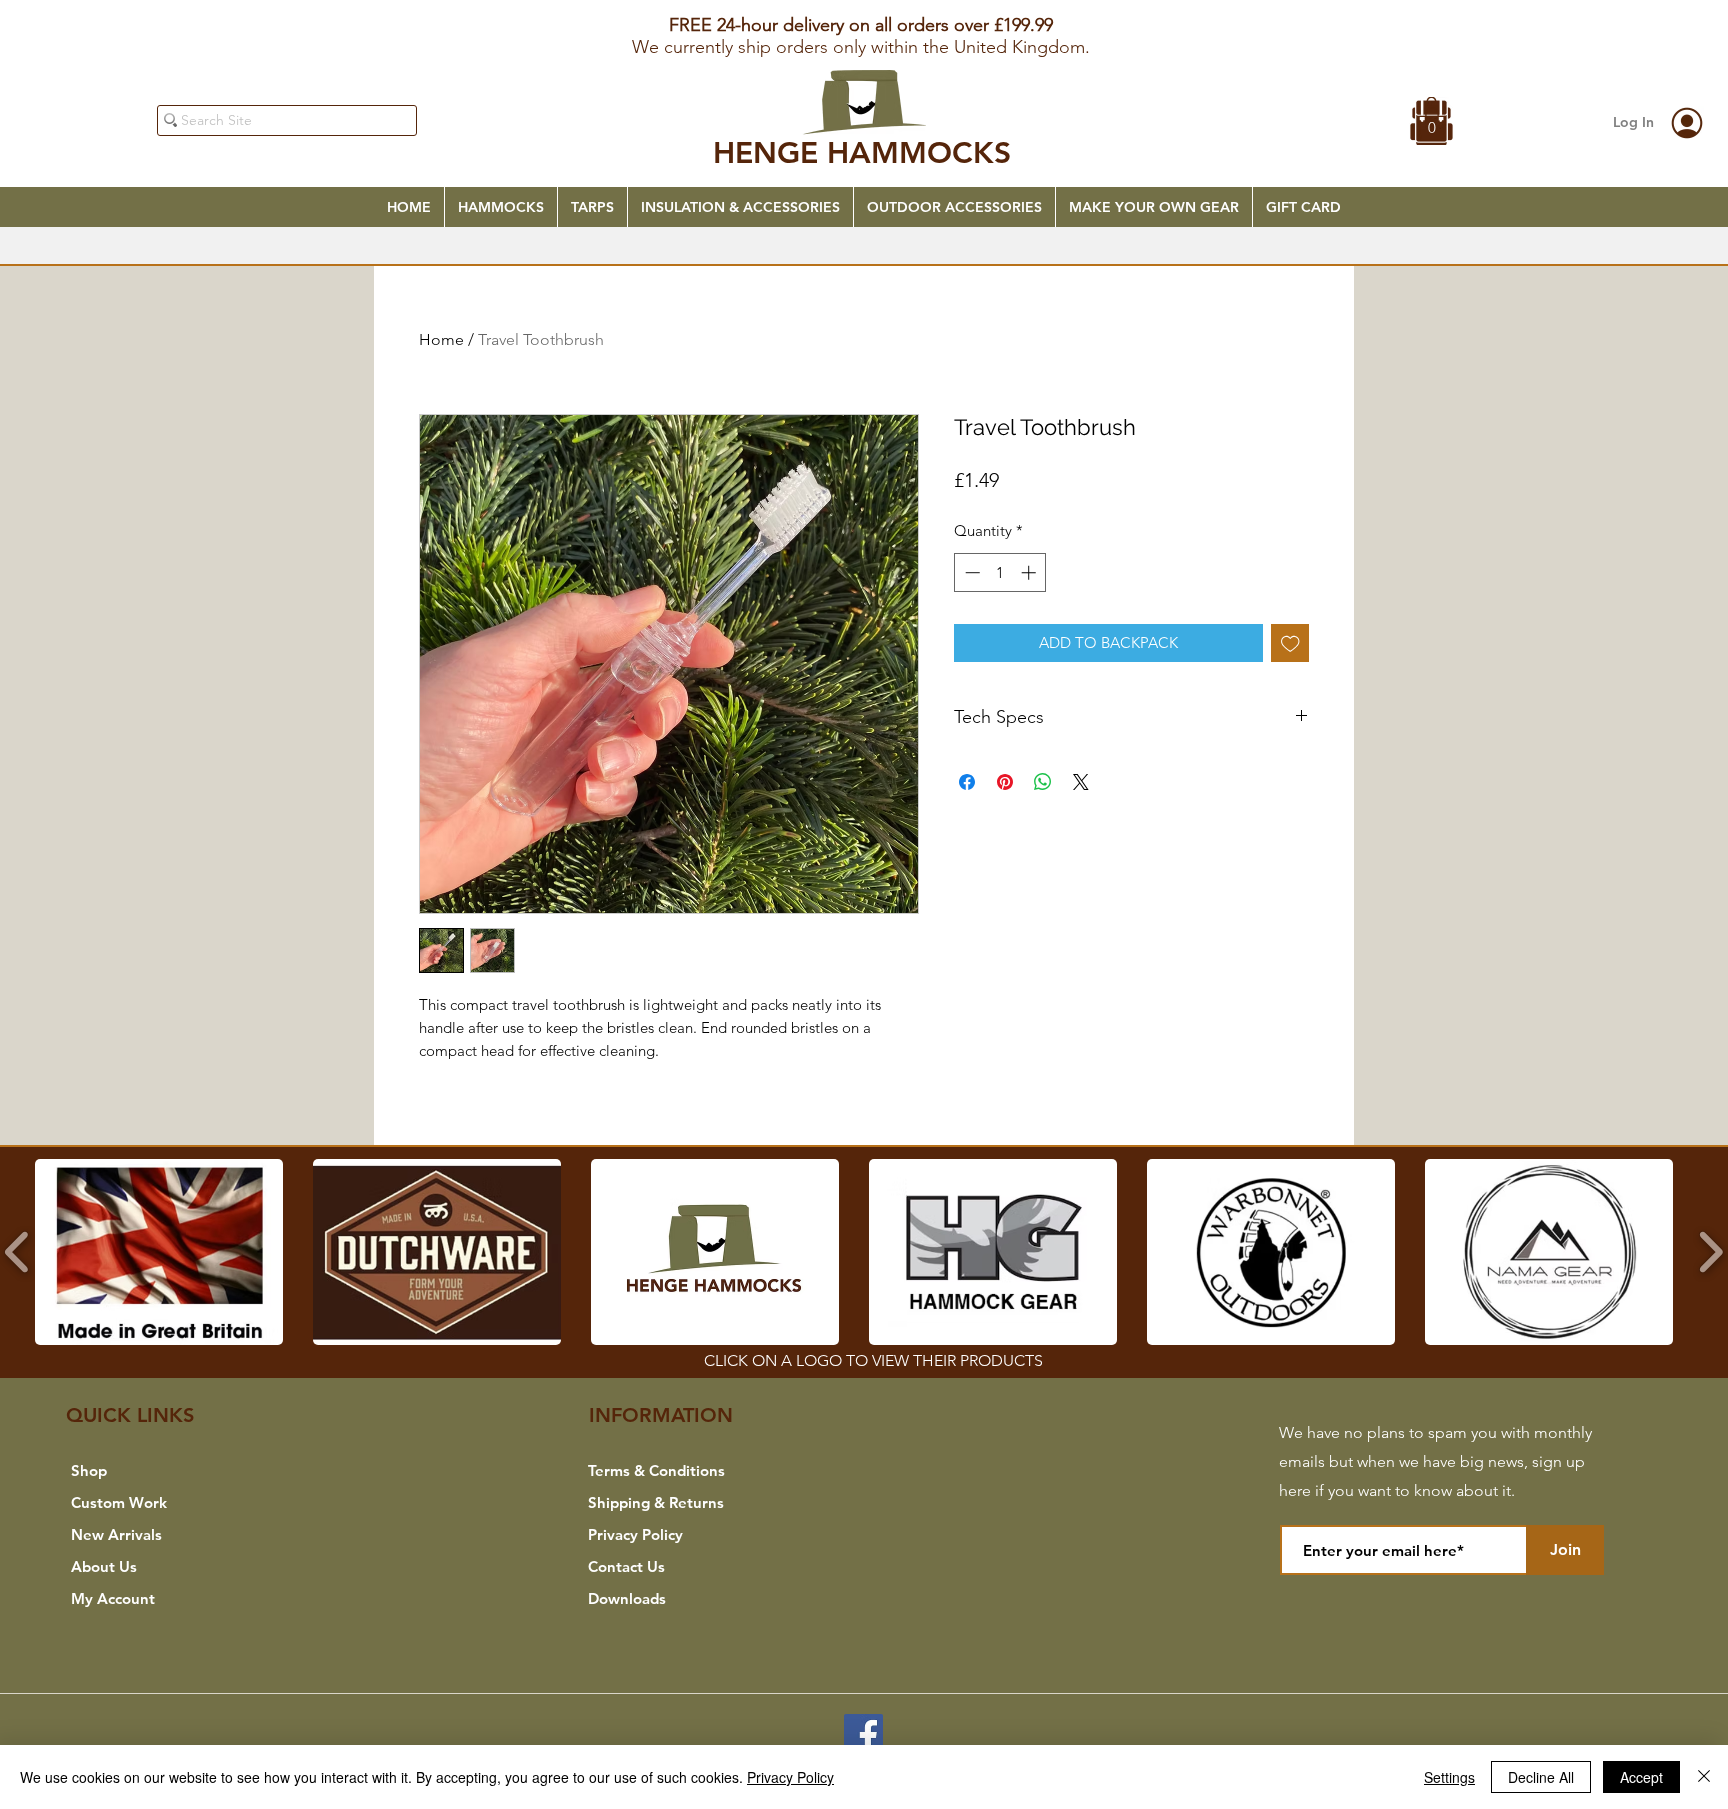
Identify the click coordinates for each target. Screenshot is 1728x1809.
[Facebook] (863, 1733)
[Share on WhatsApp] (1043, 782)
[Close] (1704, 1777)
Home (441, 339)
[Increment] (1030, 572)
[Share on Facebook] (967, 782)
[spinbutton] (1000, 572)
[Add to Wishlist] (1290, 643)
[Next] (1615, 33)
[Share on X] (1081, 782)
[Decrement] (970, 572)
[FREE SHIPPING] (864, 16)
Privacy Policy (790, 1777)
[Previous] (112, 33)
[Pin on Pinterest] (1005, 782)
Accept (1641, 1777)
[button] (1432, 123)
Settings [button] (1449, 1777)
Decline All (1541, 1777)
